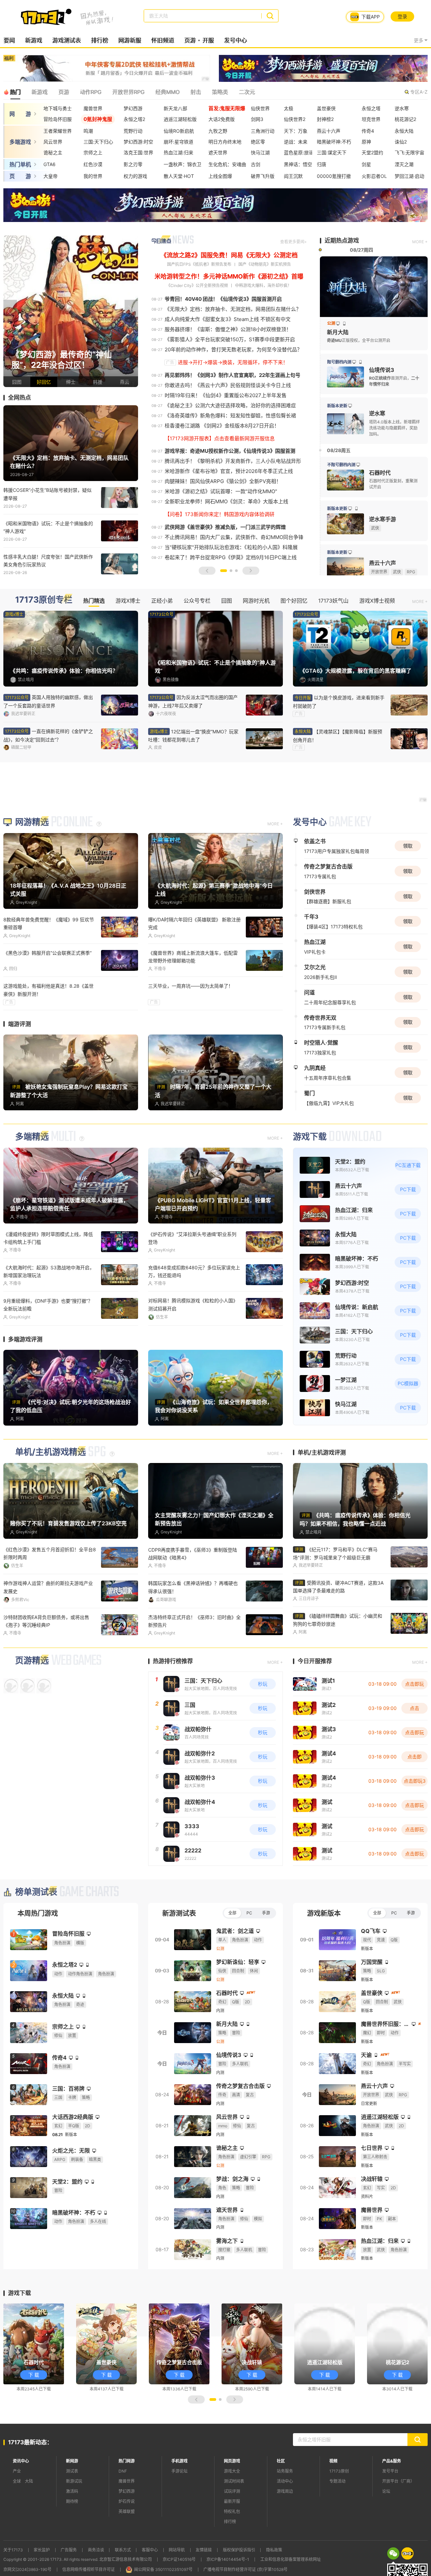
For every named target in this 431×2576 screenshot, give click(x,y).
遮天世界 (218, 152)
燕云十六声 (329, 131)
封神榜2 (325, 119)
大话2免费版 (222, 119)
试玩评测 (232, 2491)
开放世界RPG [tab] (128, 92)
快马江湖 (260, 152)
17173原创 (339, 2471)
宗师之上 (93, 152)
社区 (281, 2461)
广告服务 (69, 2550)
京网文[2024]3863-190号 (27, 2569)
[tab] (393, 2553)
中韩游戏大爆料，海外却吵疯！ (263, 285)
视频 (333, 2461)
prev (10, 311)
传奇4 (368, 131)
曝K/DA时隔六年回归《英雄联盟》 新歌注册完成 (194, 923)
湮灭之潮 (404, 164)
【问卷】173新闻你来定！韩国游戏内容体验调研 (220, 514)
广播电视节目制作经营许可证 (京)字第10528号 (245, 2569)
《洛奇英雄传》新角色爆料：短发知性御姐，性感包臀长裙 (230, 416)
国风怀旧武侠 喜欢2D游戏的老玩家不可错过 (49, 1617)
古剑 (256, 164)
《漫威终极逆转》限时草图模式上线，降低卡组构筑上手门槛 (48, 1238)
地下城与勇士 (58, 108)
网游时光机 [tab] (256, 601)
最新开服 (232, 2501)
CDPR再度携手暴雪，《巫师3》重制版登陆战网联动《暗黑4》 (193, 1553)
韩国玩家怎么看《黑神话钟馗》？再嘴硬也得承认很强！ (193, 1587)
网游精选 (32, 822)
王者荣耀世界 (58, 131)
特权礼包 (232, 2511)
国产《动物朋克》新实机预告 (265, 264)
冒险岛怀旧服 (58, 119)
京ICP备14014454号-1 (228, 2559)
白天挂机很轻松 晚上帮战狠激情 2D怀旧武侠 (48, 1304)
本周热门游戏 (38, 1913)
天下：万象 (296, 131)
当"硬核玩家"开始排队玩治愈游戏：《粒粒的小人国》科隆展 (231, 547)
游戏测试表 (67, 40)
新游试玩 (74, 2481)
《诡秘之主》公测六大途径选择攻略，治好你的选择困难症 (230, 405)
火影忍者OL (374, 176)
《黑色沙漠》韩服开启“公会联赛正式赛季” (47, 953)
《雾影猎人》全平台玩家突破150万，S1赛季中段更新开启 (230, 339)
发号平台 (390, 2471)
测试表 (72, 2471)
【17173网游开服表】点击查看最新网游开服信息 (220, 438)
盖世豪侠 (326, 108)
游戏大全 (232, 2471)
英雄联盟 (127, 2511)
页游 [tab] (64, 92)
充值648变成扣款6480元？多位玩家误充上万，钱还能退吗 (194, 1271)
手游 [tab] (266, 1913)
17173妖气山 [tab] (333, 601)
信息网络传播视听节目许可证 (89, 2569)
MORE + (420, 242)
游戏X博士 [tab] (128, 601)
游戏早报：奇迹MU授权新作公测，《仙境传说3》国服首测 (230, 451)
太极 (289, 108)
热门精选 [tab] (94, 601)
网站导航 (177, 2550)
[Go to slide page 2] (231, 571)
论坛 (386, 2491)
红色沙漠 (93, 164)
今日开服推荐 (315, 1661)
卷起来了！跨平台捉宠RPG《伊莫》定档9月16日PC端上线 (231, 557)
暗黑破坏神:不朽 (334, 142)
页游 (190, 40)
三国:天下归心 (98, 142)
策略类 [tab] (220, 92)
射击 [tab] (196, 92)
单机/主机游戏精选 (51, 1452)
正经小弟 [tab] (162, 601)
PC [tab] (249, 1913)
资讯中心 (21, 2461)
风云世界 (53, 142)
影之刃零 (133, 164)
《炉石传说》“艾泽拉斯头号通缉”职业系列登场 (192, 1238)
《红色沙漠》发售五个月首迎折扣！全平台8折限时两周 (50, 1553)
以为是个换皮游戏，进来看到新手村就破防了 (339, 702)
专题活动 (337, 2481)
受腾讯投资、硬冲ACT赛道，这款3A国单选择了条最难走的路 (338, 1586)
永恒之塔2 (134, 119)
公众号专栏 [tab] (197, 601)
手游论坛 (179, 2471)
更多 (419, 40)
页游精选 (32, 1660)
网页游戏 (232, 2461)
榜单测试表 (36, 1892)
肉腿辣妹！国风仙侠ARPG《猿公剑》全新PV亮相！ (223, 481)
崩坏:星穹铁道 (178, 142)
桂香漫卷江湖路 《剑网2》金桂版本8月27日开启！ (222, 426)
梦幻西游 (133, 108)
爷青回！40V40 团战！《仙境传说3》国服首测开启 (223, 299)
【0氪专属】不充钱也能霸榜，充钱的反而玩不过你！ (194, 1621)
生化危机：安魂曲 (227, 164)
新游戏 (34, 40)
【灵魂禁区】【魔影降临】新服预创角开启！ (338, 736)
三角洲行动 (263, 131)
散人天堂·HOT (179, 176)
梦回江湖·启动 (409, 176)
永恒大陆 (404, 131)
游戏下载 (310, 1137)
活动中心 (285, 2481)
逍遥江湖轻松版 (180, 119)
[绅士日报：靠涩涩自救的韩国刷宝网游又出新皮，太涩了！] (71, 311)
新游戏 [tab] (39, 92)
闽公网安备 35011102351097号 (163, 2569)
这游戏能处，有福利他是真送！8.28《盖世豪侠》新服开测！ (48, 990)
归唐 (322, 164)
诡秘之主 (53, 152)
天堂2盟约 (372, 152)
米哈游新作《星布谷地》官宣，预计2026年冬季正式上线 (229, 471)
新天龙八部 (175, 108)
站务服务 (285, 2471)
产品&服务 (392, 2461)
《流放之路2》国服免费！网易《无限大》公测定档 (229, 255)
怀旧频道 (163, 40)
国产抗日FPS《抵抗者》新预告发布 (199, 264)
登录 (402, 16)
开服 (208, 40)
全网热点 (20, 397)
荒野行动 (133, 131)
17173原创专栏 (44, 600)
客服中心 (150, 2550)
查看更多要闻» (293, 242)
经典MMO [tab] (167, 92)
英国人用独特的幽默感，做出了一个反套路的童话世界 (48, 701)
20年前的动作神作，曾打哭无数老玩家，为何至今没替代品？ (233, 349)
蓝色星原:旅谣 (299, 152)
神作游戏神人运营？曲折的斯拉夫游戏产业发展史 (48, 1587)
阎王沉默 (293, 176)
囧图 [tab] (227, 601)
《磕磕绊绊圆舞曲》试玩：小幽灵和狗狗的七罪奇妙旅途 (338, 1619)
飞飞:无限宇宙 (409, 152)
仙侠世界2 (295, 119)
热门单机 (20, 164)
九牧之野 (218, 131)
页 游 (20, 176)
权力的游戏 (135, 176)
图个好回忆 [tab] (294, 601)
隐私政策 (274, 2550)
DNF (123, 2471)
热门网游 (127, 2461)
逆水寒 (402, 108)
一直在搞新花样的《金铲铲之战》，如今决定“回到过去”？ (48, 735)
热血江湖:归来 (178, 152)
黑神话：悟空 (298, 164)
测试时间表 (234, 2481)
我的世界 (93, 176)
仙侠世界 (260, 108)
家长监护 (42, 2550)
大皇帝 (51, 176)
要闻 (9, 40)
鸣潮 (88, 131)
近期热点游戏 (342, 241)
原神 (366, 142)
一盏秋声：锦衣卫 (183, 164)
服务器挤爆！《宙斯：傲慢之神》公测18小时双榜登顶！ (228, 329)
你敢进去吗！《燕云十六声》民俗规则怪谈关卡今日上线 (228, 385)
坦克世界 (371, 119)
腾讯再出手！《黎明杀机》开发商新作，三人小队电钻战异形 (233, 461)
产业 (17, 2471)
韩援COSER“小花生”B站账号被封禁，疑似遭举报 (47, 494)
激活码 (72, 2491)
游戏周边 (285, 2491)
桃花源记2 (405, 119)
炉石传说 (127, 2501)
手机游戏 (179, 2461)
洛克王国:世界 (138, 152)
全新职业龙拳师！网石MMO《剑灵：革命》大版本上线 (226, 501)
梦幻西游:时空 (138, 142)
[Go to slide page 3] (236, 571)
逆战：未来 (296, 142)
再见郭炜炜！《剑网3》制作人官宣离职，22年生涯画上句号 (233, 375)
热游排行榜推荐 (173, 1661)
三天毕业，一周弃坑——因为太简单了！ (191, 986)
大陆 (29, 2481)
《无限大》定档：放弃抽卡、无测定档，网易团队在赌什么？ (233, 309)
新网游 (72, 2461)
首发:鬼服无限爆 (227, 108)
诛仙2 (401, 142)
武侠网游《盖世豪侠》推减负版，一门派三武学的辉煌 (225, 527)
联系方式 (123, 2550)
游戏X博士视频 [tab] (377, 601)
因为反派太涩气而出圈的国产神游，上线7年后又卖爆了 (193, 701)
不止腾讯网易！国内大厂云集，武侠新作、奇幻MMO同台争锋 (234, 537)
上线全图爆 (220, 176)
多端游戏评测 (25, 1339)
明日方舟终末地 (225, 142)
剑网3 (257, 119)
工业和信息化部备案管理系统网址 (291, 2559)
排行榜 (100, 40)
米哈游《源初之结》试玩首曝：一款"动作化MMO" (221, 491)
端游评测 (20, 1024)
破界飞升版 (263, 176)
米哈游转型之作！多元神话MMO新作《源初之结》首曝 (229, 276)
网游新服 (130, 40)
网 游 (20, 114)
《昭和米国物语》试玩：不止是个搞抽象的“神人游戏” (48, 527)
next (131, 311)
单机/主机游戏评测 (322, 1452)
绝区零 (258, 142)
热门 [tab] (15, 92)
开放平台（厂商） (398, 2481)
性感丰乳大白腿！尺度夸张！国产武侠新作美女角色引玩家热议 (48, 561)
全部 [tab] (232, 1913)
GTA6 (49, 164)
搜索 (270, 16)
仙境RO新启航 (179, 131)
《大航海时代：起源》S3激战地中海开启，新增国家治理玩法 (49, 1271)
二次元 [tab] (247, 92)
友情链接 (204, 2550)
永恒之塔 (371, 108)
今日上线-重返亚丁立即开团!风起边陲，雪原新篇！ (192, 1304)
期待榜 (72, 2501)
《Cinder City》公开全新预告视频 (197, 285)
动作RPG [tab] (91, 92)
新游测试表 (179, 1913)
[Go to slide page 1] (224, 571)
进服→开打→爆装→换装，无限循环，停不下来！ (233, 362)
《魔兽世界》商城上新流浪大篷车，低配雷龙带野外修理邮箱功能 (193, 957)
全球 (17, 2481)
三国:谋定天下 (332, 152)
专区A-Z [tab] (419, 92)
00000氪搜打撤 (334, 176)
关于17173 (13, 2550)
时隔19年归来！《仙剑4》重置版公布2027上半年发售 (226, 395)
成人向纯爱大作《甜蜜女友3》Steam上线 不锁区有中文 (228, 319)
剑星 (366, 164)
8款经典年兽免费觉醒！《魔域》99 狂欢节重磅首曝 (49, 923)
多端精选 (32, 1137)
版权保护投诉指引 (239, 2550)
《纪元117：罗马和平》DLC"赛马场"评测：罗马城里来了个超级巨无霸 (335, 1553)
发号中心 (235, 40)
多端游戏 (20, 142)
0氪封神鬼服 (98, 119)
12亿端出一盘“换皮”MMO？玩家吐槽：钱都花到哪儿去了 (193, 736)
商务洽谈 (96, 2550)
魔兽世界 (93, 108)
